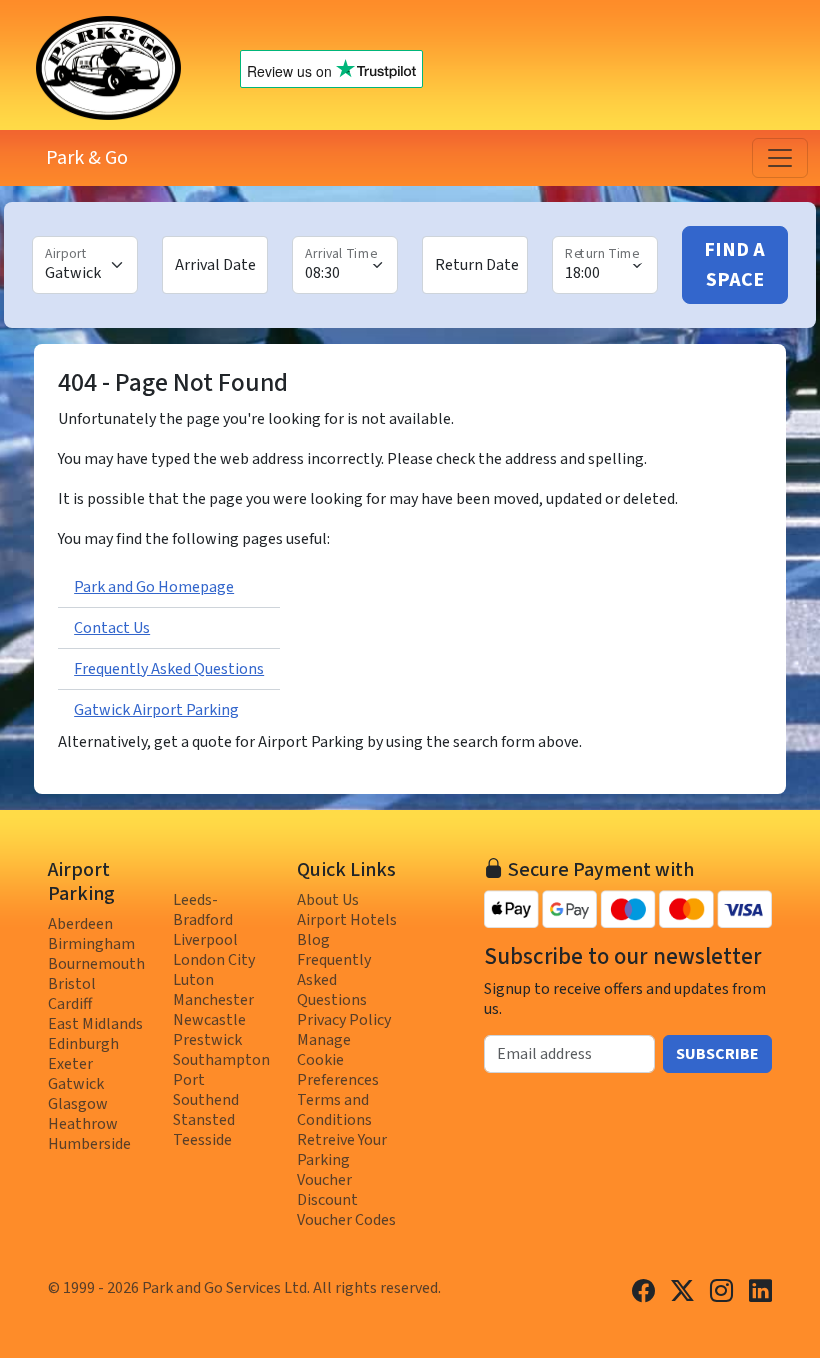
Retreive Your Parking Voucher (342, 1160)
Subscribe (717, 1054)
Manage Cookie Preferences (338, 1060)
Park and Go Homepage (154, 587)
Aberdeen (80, 924)
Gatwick (76, 1084)
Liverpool (205, 940)
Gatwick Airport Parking (156, 710)
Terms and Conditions (334, 1110)
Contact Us (112, 628)
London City (214, 960)
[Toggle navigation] (780, 158)
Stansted (204, 1120)
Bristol (72, 984)
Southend (206, 1100)
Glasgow (78, 1104)
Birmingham (91, 944)
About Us (328, 900)
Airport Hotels (347, 920)
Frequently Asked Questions (169, 669)
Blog (313, 940)
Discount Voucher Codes (346, 1210)
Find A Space (734, 265)
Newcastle (209, 1020)
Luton (193, 980)
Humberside (89, 1144)
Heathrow (83, 1124)
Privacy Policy (344, 1020)
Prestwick (207, 1040)
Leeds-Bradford (203, 910)
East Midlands (95, 1024)
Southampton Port (221, 1070)
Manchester (213, 1000)
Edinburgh (83, 1044)
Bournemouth (96, 964)
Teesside (202, 1140)
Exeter (70, 1064)
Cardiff (70, 1004)
